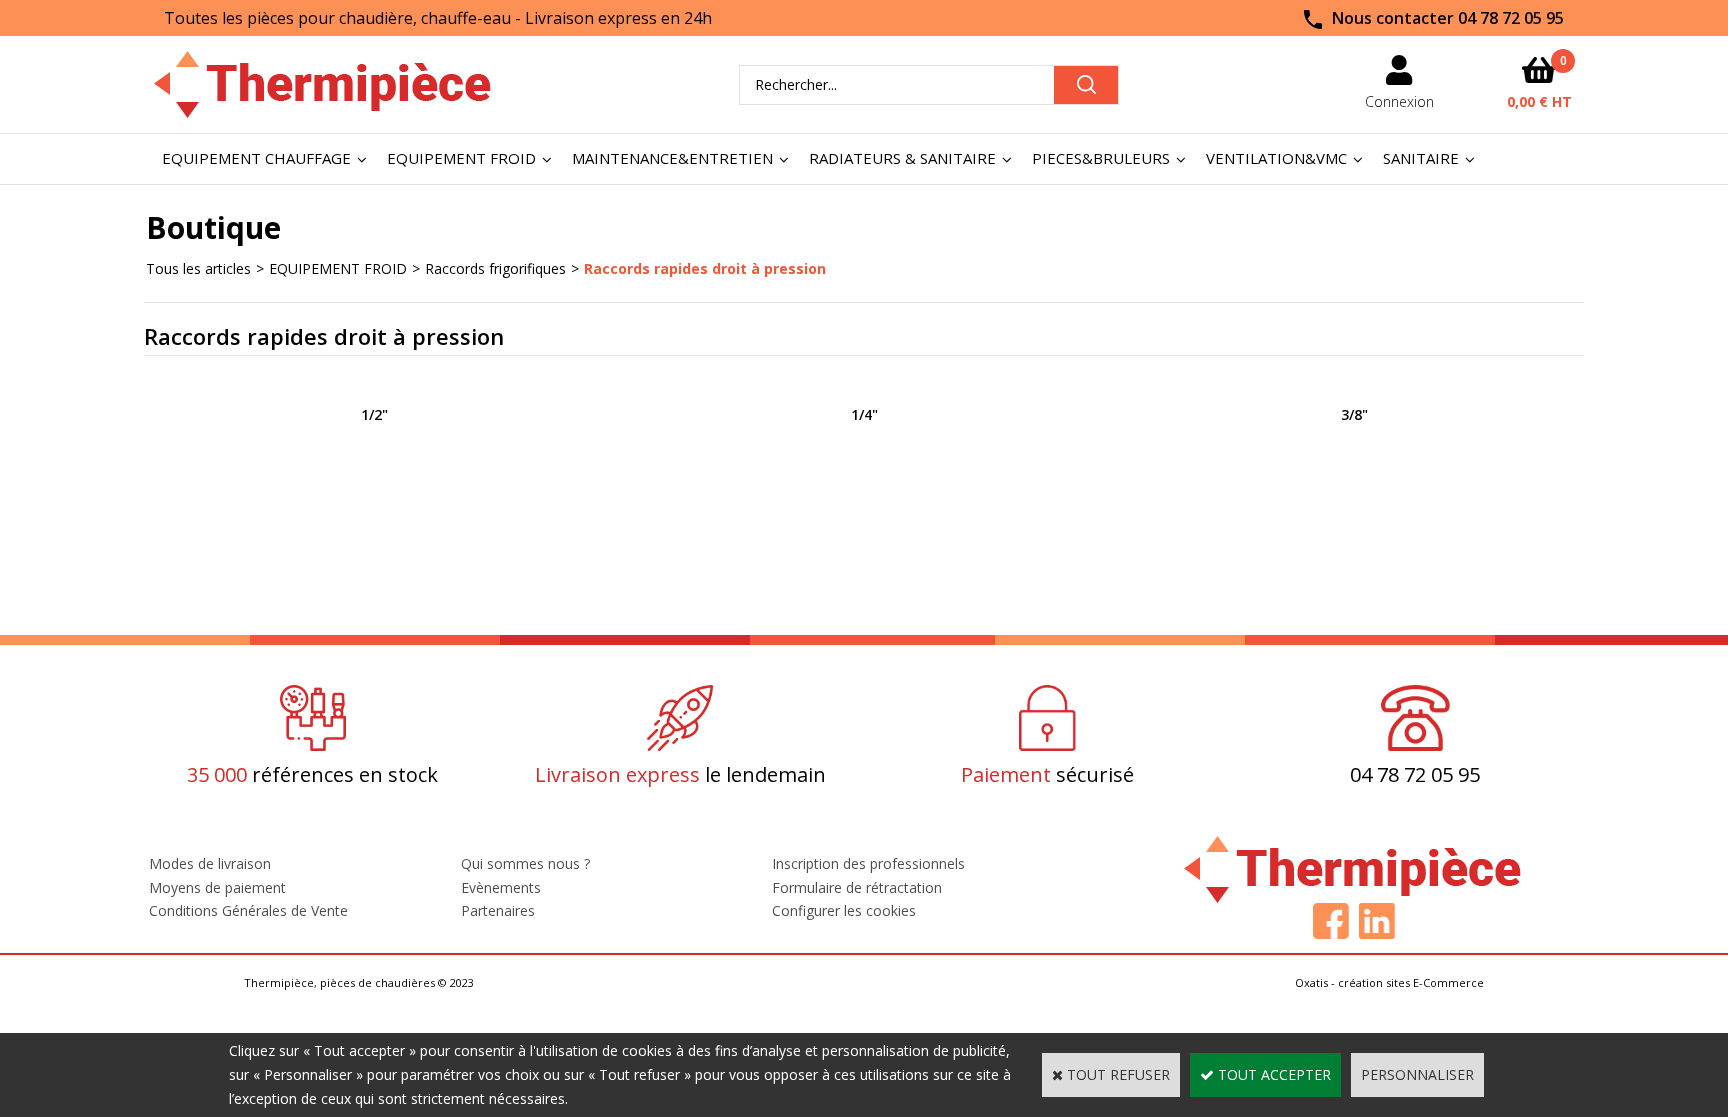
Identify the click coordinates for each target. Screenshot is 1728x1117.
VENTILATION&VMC (1276, 158)
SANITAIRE (1421, 158)
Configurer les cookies (844, 910)
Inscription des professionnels (868, 863)
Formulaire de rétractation (857, 887)
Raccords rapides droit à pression (705, 268)
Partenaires (498, 910)
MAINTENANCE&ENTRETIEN (672, 158)
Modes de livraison (210, 863)
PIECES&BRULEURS (1101, 158)
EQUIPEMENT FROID (461, 158)
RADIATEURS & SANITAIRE (902, 158)
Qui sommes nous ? (525, 863)
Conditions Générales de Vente (248, 910)
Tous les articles (198, 268)
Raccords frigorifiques (495, 268)
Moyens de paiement (217, 887)
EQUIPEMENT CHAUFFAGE (256, 158)
